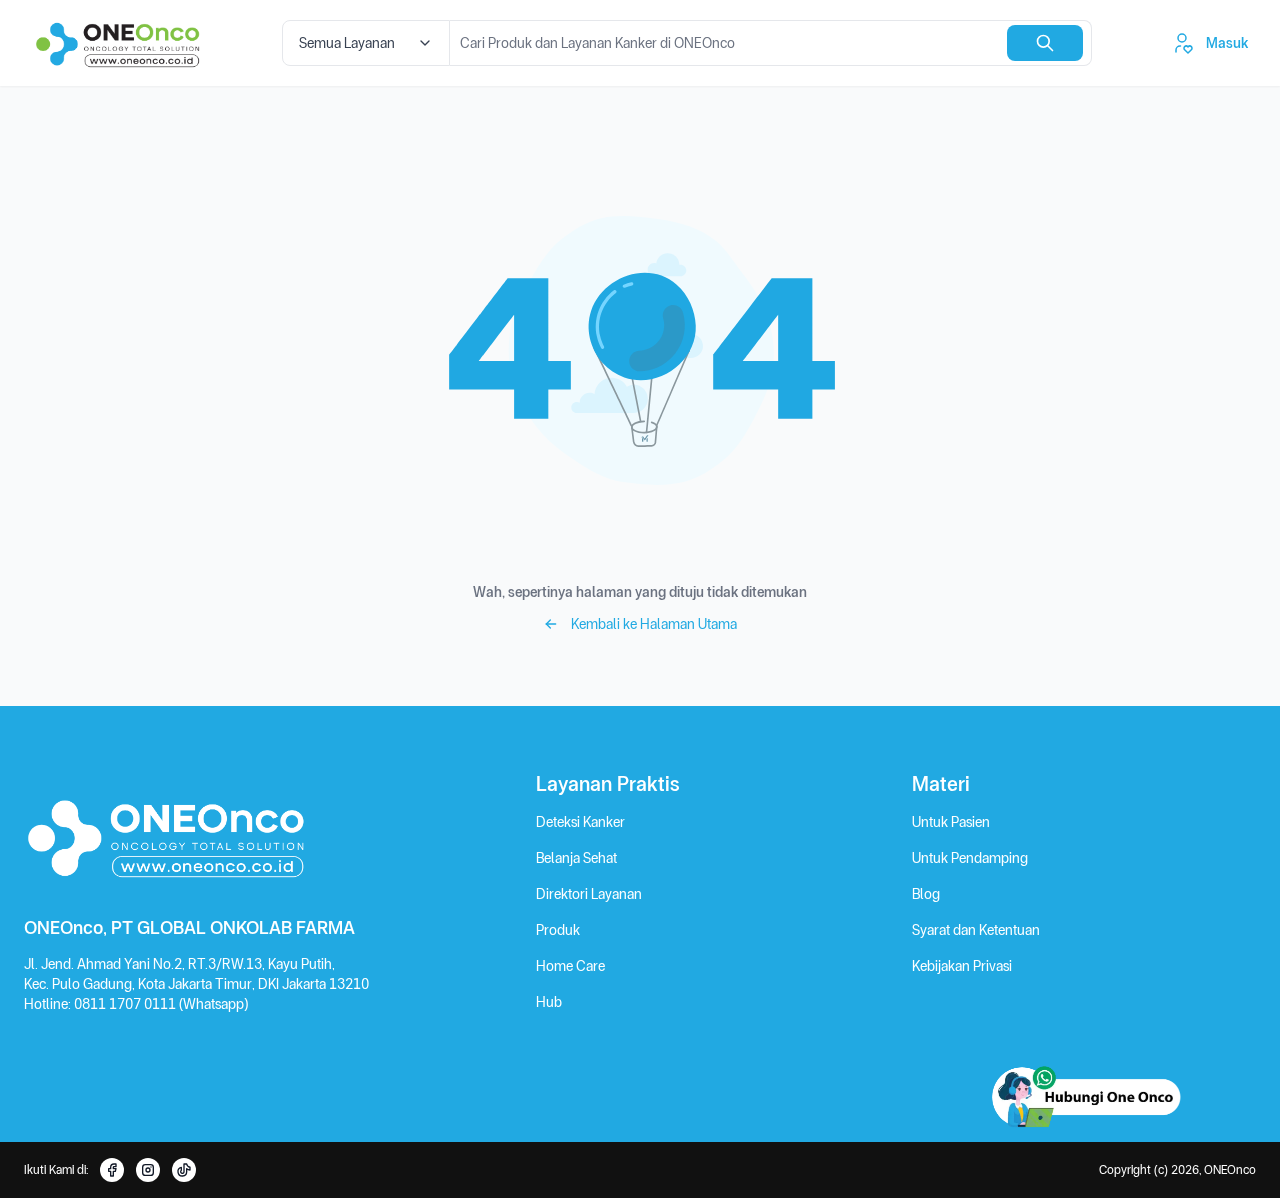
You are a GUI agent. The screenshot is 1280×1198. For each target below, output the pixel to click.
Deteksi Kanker (580, 822)
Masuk (1227, 43)
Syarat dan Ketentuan (976, 930)
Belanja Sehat (576, 858)
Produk (558, 930)
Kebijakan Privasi (962, 966)
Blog (926, 894)
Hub (549, 1002)
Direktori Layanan (589, 894)
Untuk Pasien (951, 822)
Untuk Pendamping (970, 858)
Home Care (570, 966)
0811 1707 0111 (126, 1004)
